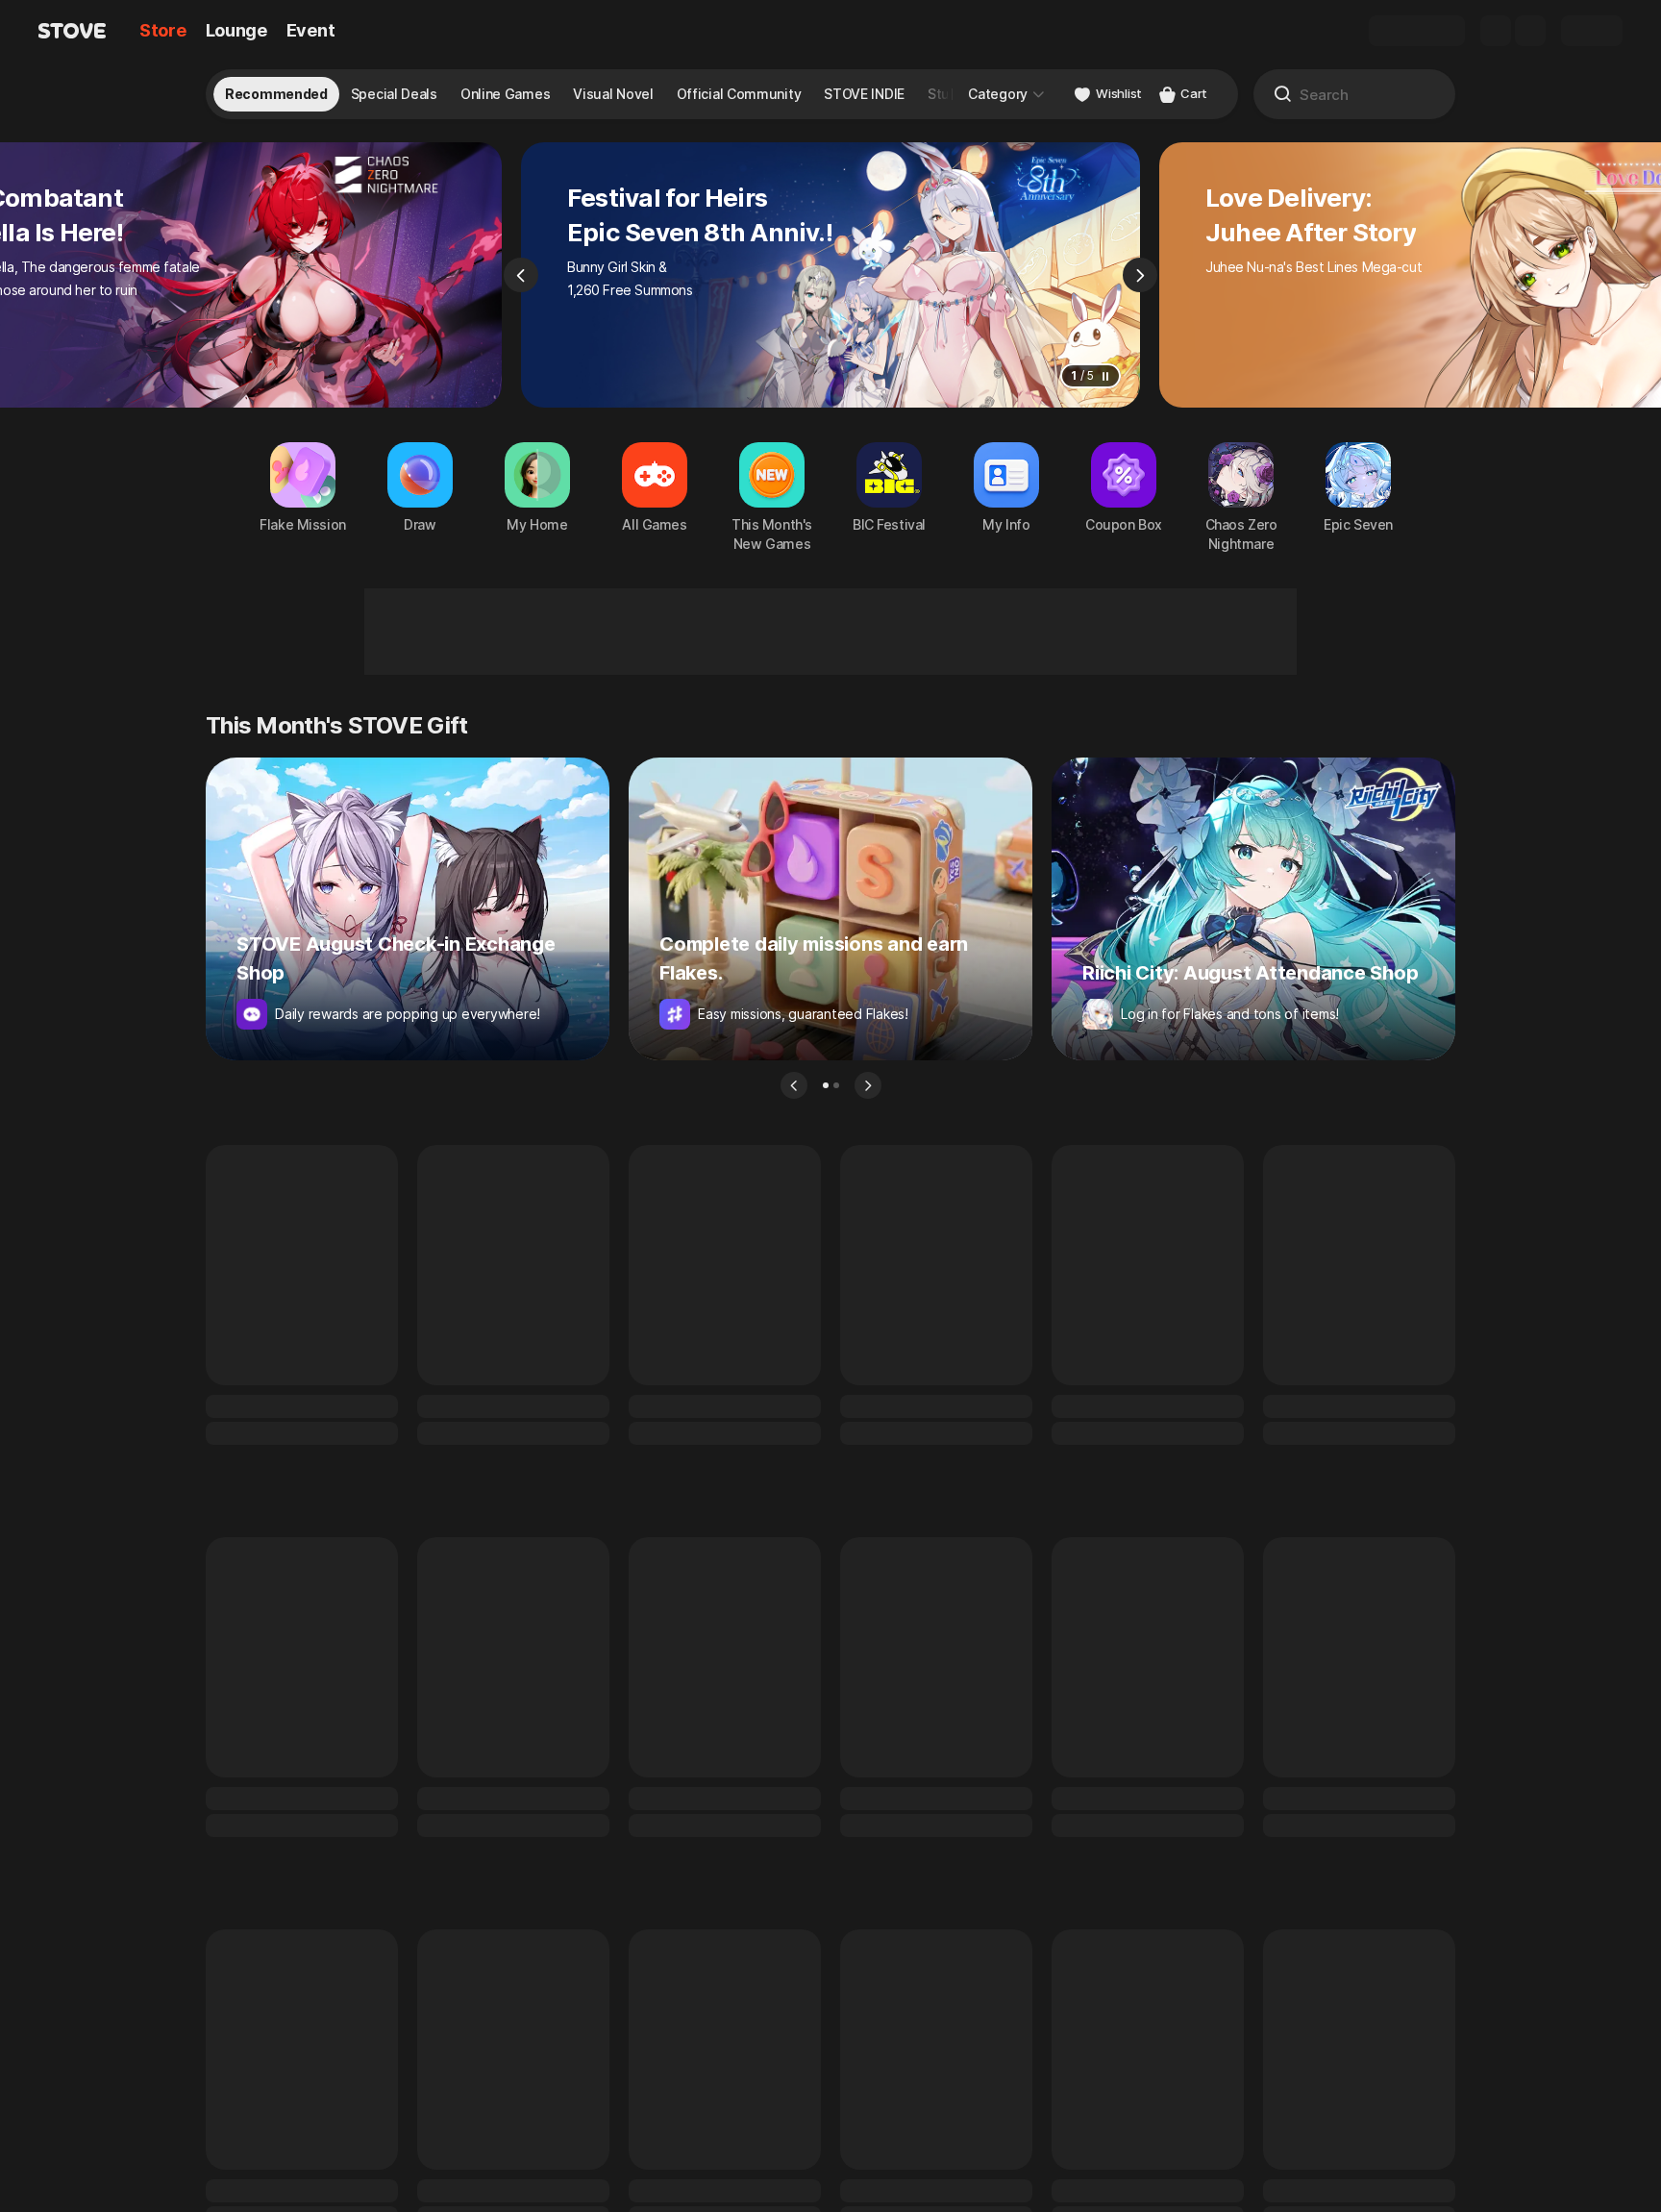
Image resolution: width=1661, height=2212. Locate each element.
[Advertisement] (830, 632)
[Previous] (521, 275)
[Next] (1140, 275)
